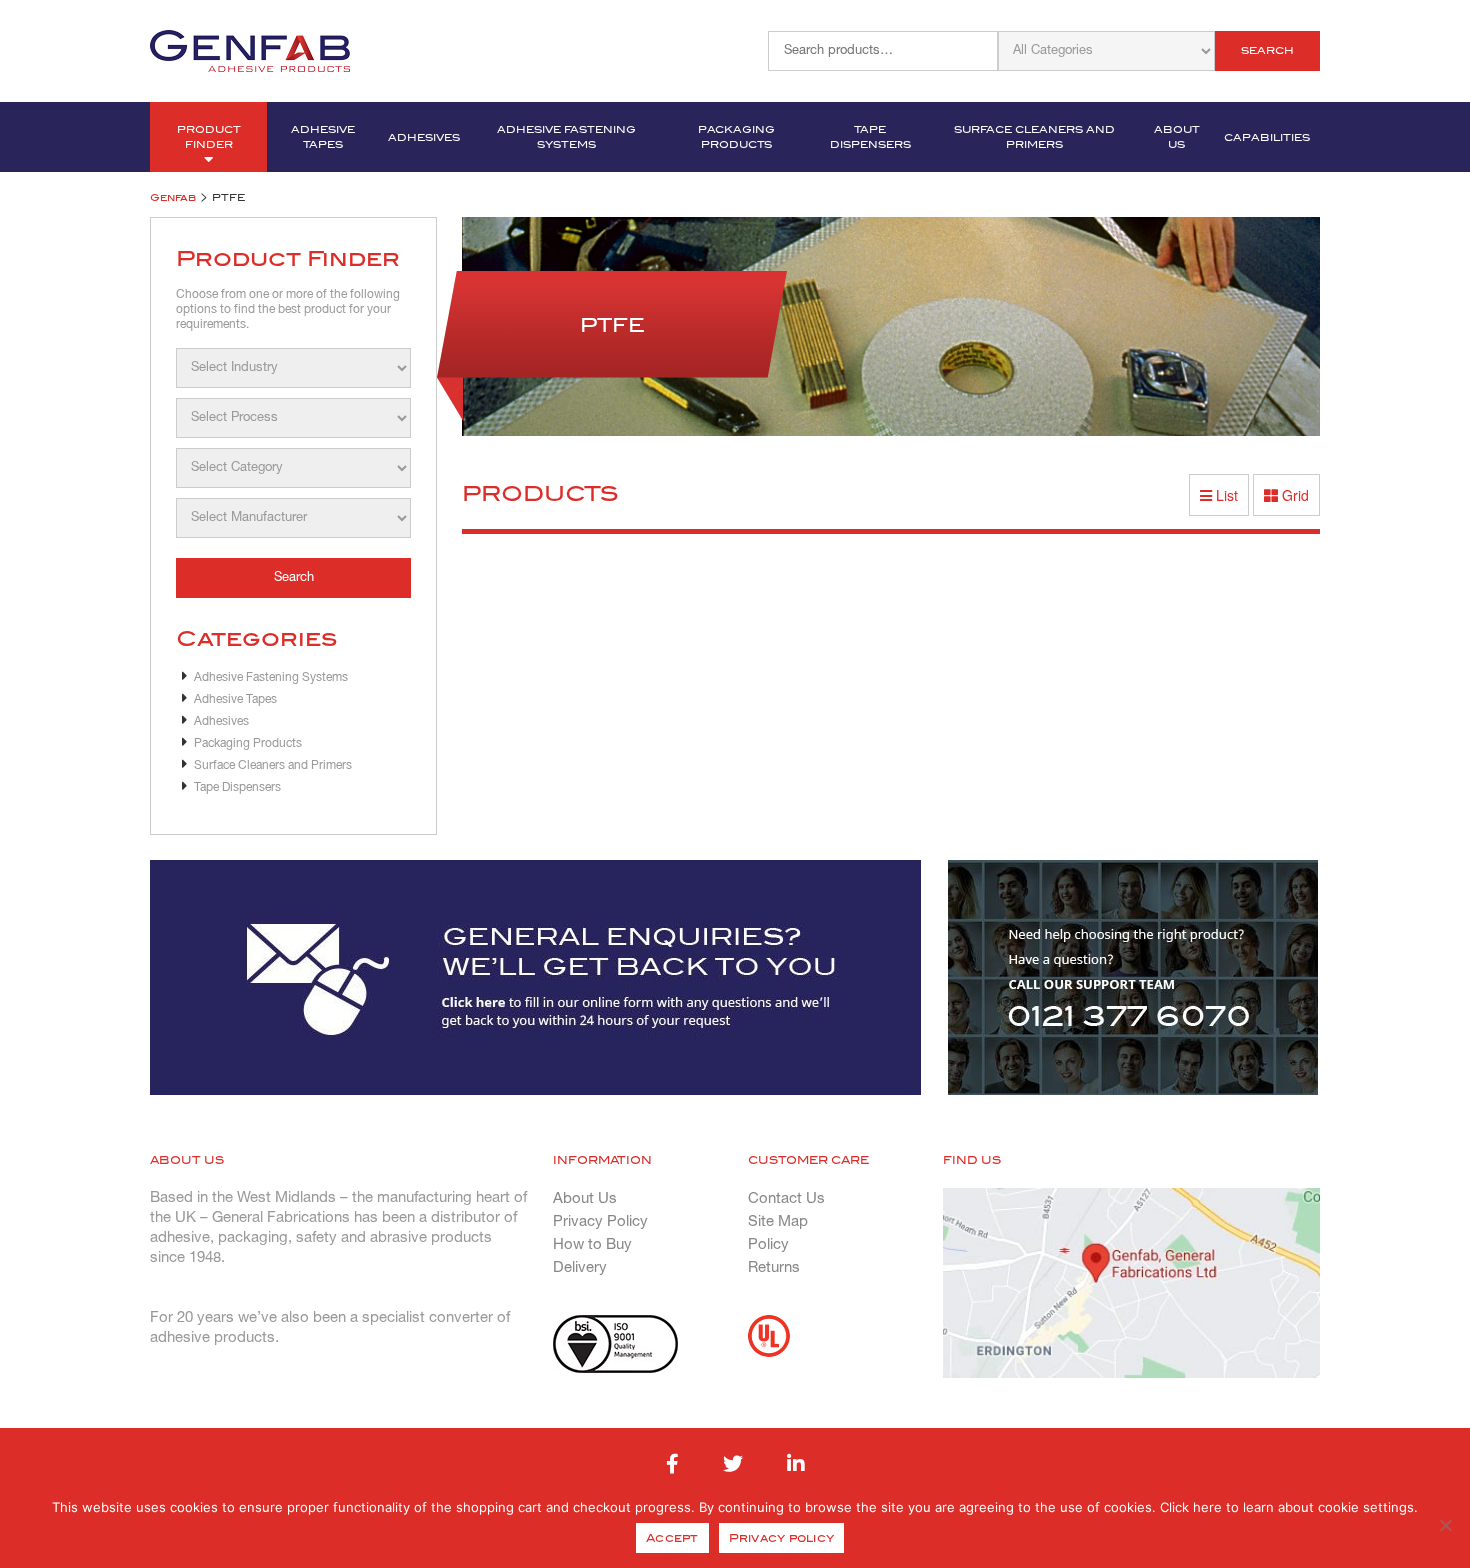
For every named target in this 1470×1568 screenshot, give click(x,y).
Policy (768, 1245)
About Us (1177, 137)
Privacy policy (782, 1538)
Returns (774, 1268)
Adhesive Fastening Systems (566, 137)
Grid (1293, 495)
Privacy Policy (600, 1222)
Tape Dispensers (870, 137)
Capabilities (1267, 137)
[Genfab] (250, 49)
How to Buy (592, 1245)
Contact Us (786, 1199)
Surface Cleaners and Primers (1034, 137)
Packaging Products (736, 137)
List (1225, 495)
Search (1267, 50)
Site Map (778, 1222)
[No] (1445, 1525)
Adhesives (424, 137)
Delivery (580, 1268)
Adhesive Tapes (323, 137)
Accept (672, 1538)
